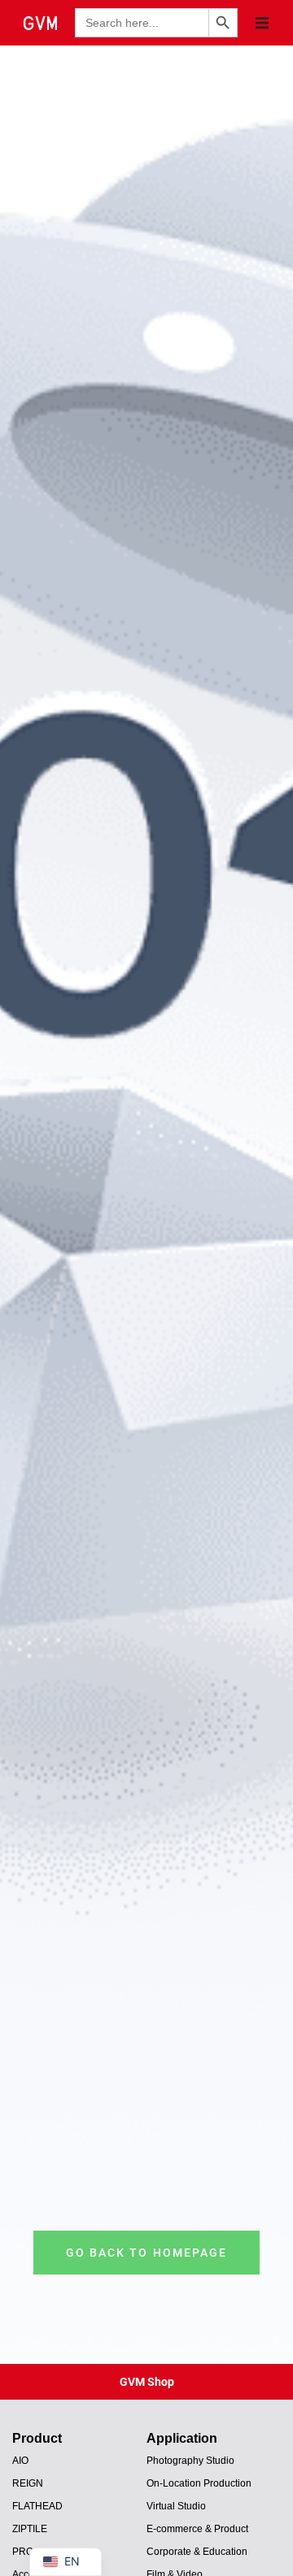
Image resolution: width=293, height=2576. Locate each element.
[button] (262, 23)
